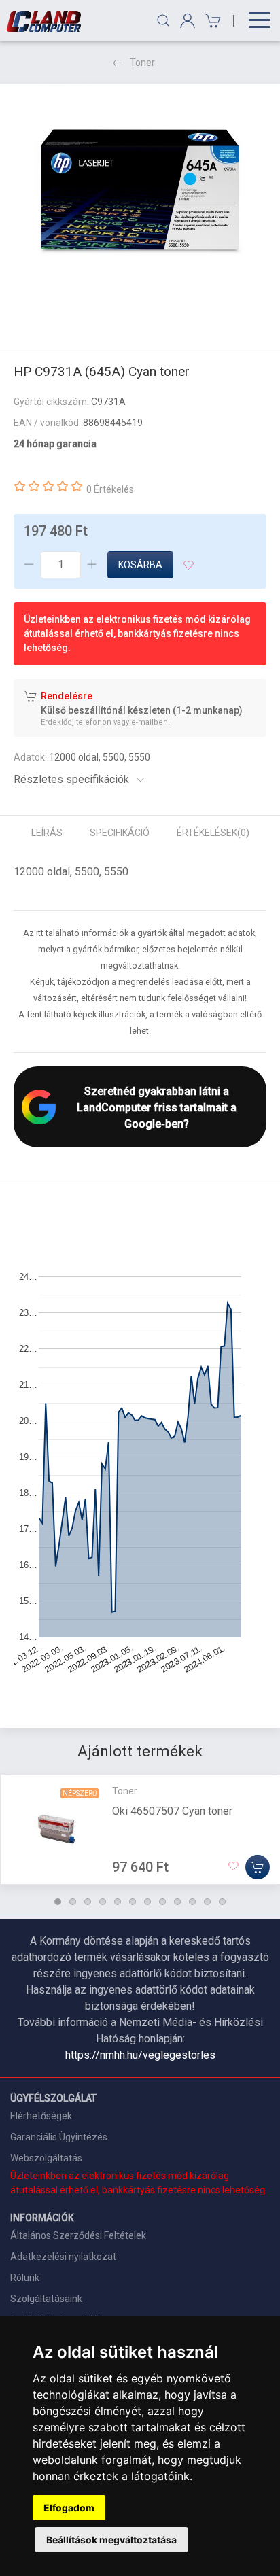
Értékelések (213, 833)
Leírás (47, 833)
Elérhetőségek (41, 2116)
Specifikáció (120, 833)
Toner (142, 63)
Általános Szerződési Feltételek (78, 2235)
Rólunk (25, 2278)
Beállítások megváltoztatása (111, 2540)
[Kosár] (211, 21)
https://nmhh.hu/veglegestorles (140, 2055)
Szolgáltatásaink (46, 2299)
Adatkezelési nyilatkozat (63, 2257)
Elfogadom (69, 2508)
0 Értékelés (110, 489)
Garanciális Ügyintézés (59, 2137)
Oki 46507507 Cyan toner (172, 1811)
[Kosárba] (258, 1867)
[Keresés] (163, 20)
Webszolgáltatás (46, 2158)
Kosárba (140, 565)
